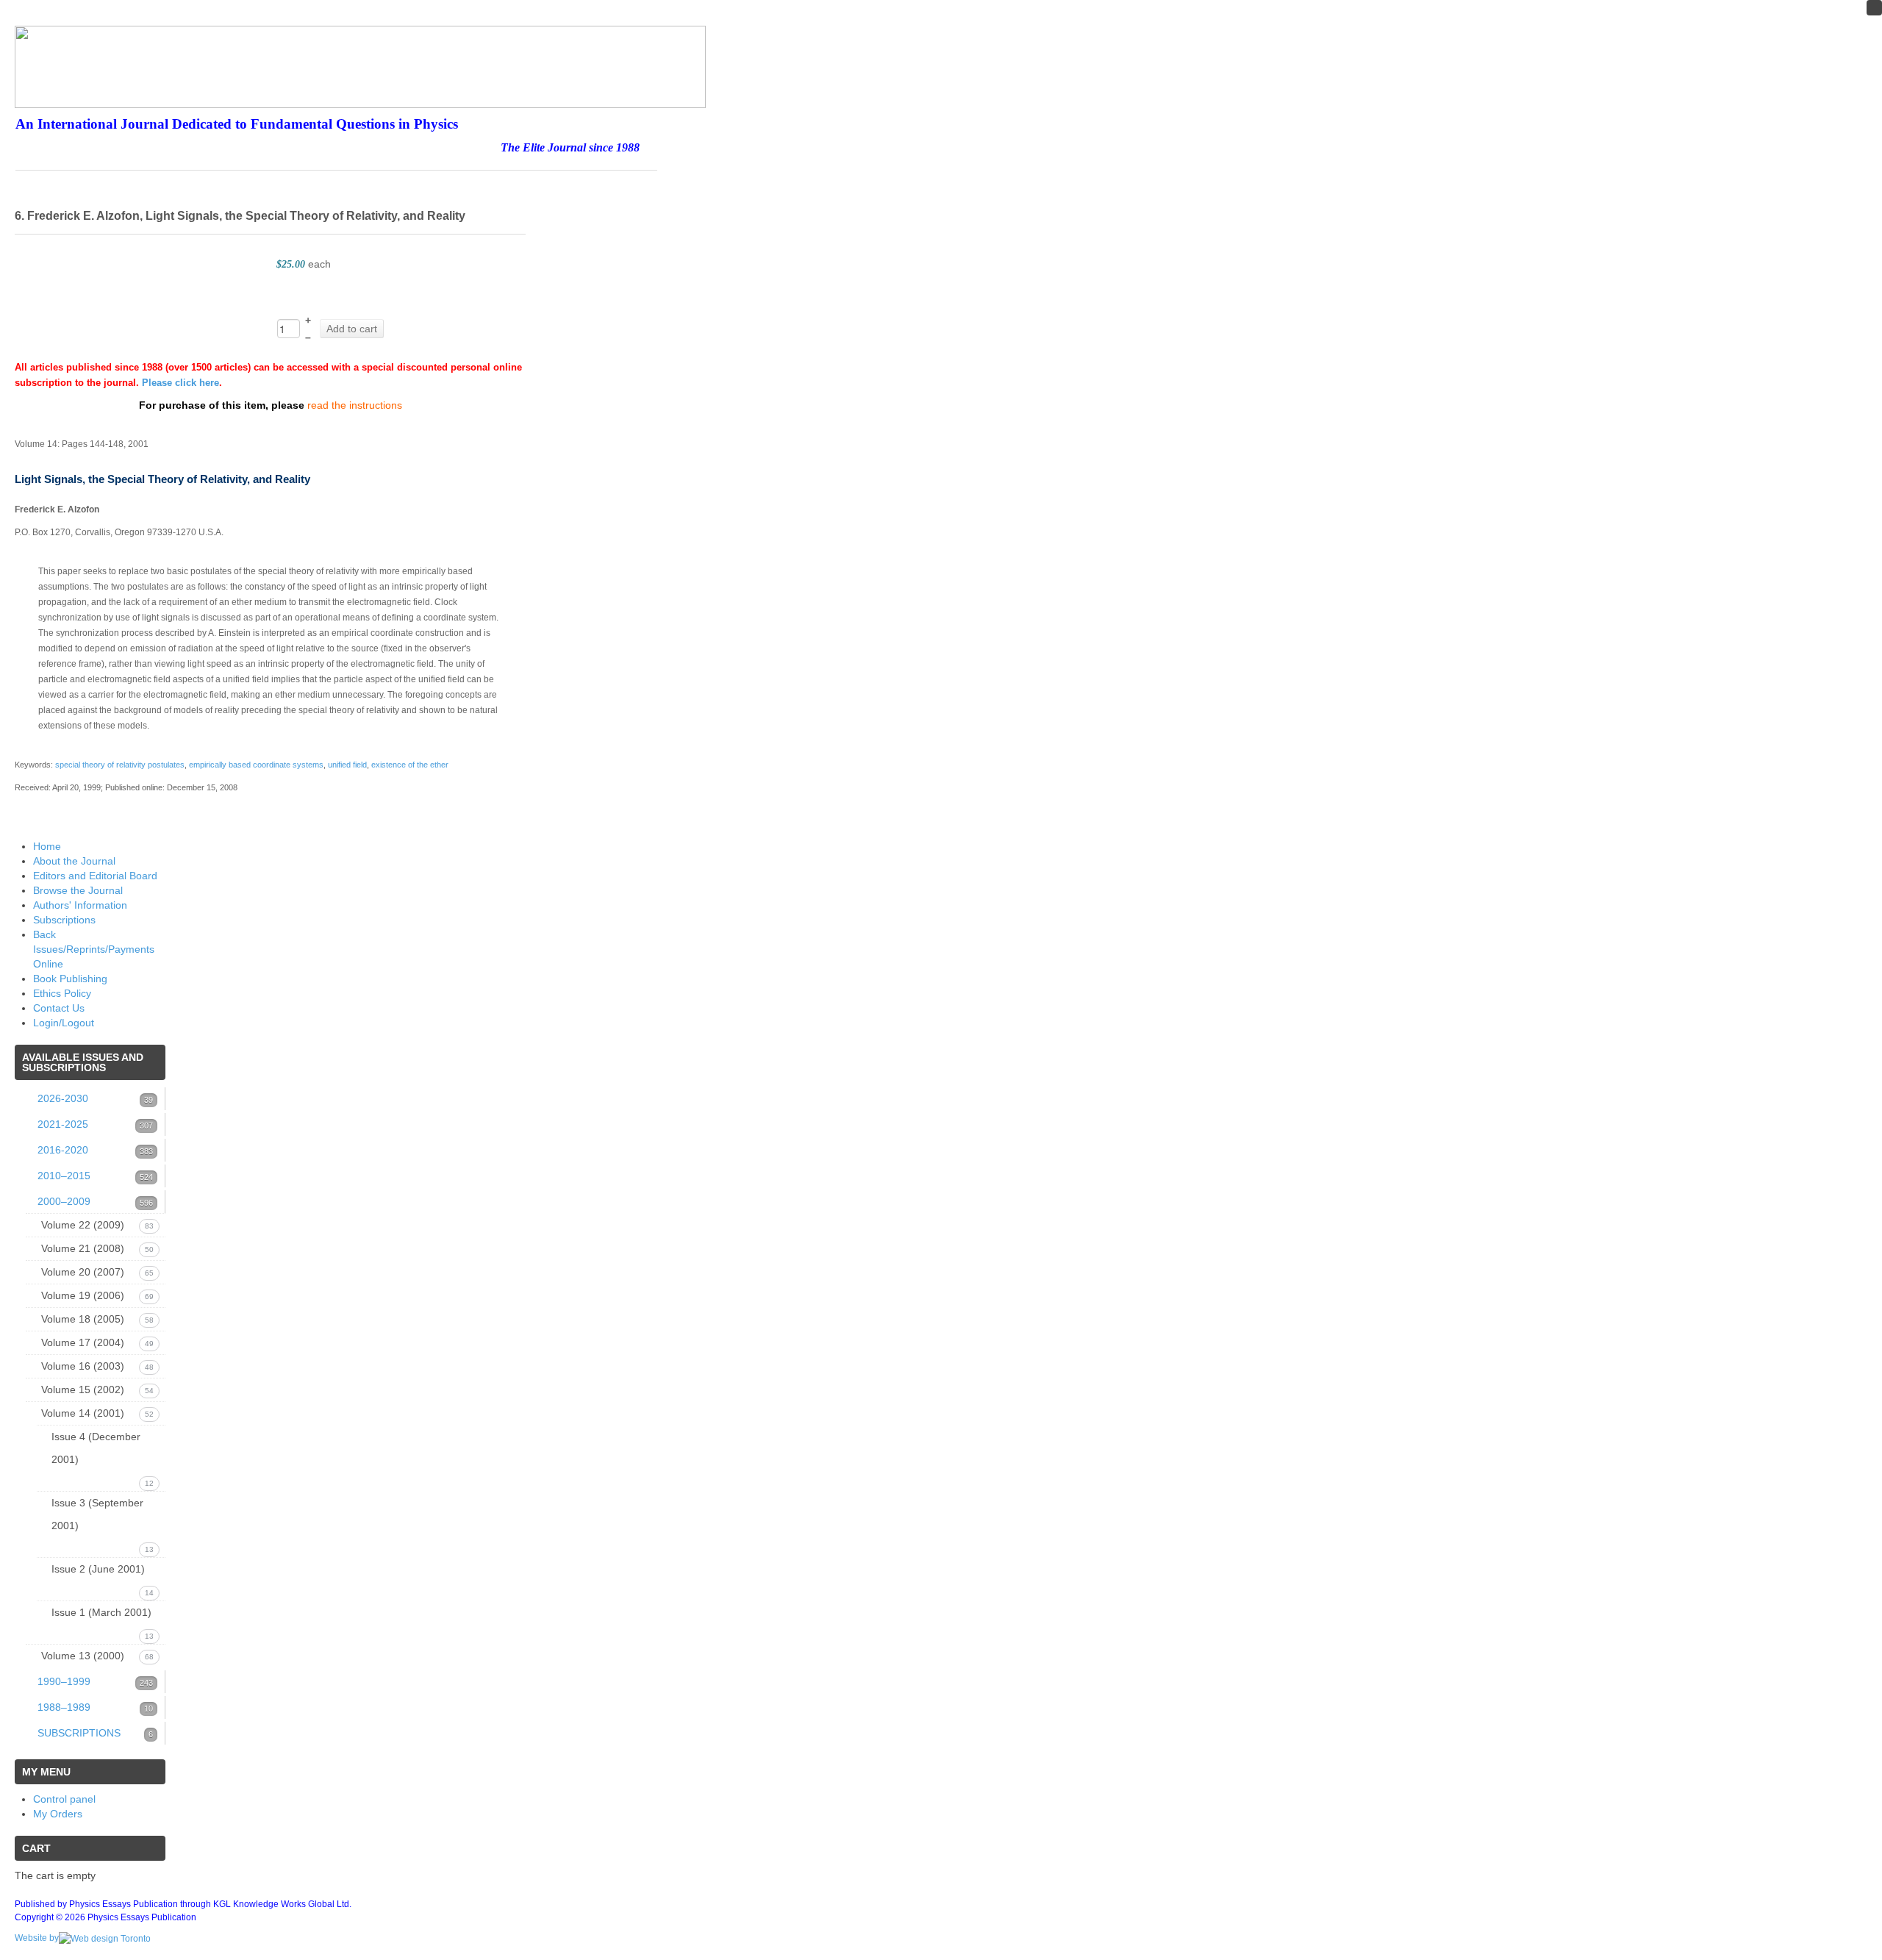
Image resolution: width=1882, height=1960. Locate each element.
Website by (37, 1938)
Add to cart (352, 329)
